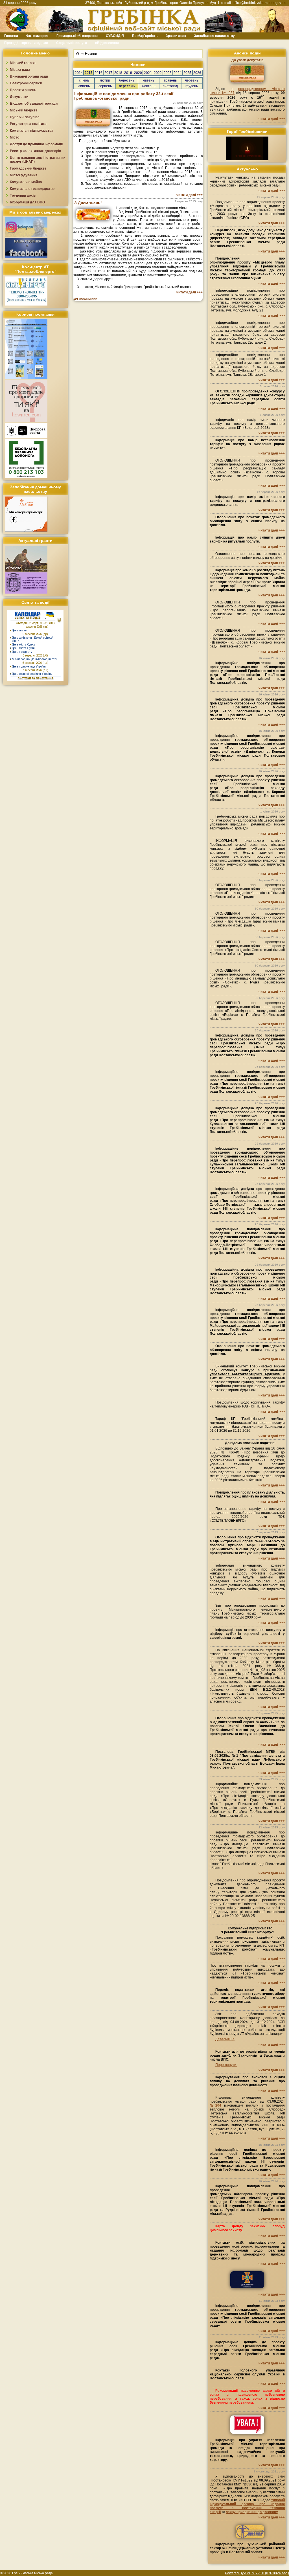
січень (84, 80)
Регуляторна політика (28, 124)
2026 (197, 73)
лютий (105, 80)
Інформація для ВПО (27, 202)
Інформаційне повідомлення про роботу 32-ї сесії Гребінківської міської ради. (124, 96)
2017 (108, 73)
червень (192, 80)
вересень (127, 86)
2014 (79, 73)
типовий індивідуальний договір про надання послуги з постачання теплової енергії (247, 2506)
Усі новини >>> (85, 299)
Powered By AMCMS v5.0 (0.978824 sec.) (257, 2573)
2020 (138, 73)
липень (84, 86)
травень (170, 80)
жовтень (149, 86)
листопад (170, 86)
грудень (192, 86)
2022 (158, 73)
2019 (128, 73)
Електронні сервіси (26, 83)
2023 (168, 73)
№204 (215, 2105)
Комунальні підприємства (32, 131)
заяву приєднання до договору (252, 2512)
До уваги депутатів (247, 60)
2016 (98, 73)
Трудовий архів (23, 196)
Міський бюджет (24, 110)
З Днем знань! (88, 203)
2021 (148, 73)
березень (127, 80)
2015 (89, 73)
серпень (105, 86)
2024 (178, 73)
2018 (118, 73)
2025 (187, 73)
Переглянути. (226, 2065)
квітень (148, 80)
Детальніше (225, 2039)
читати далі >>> (190, 195)
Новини (91, 54)
